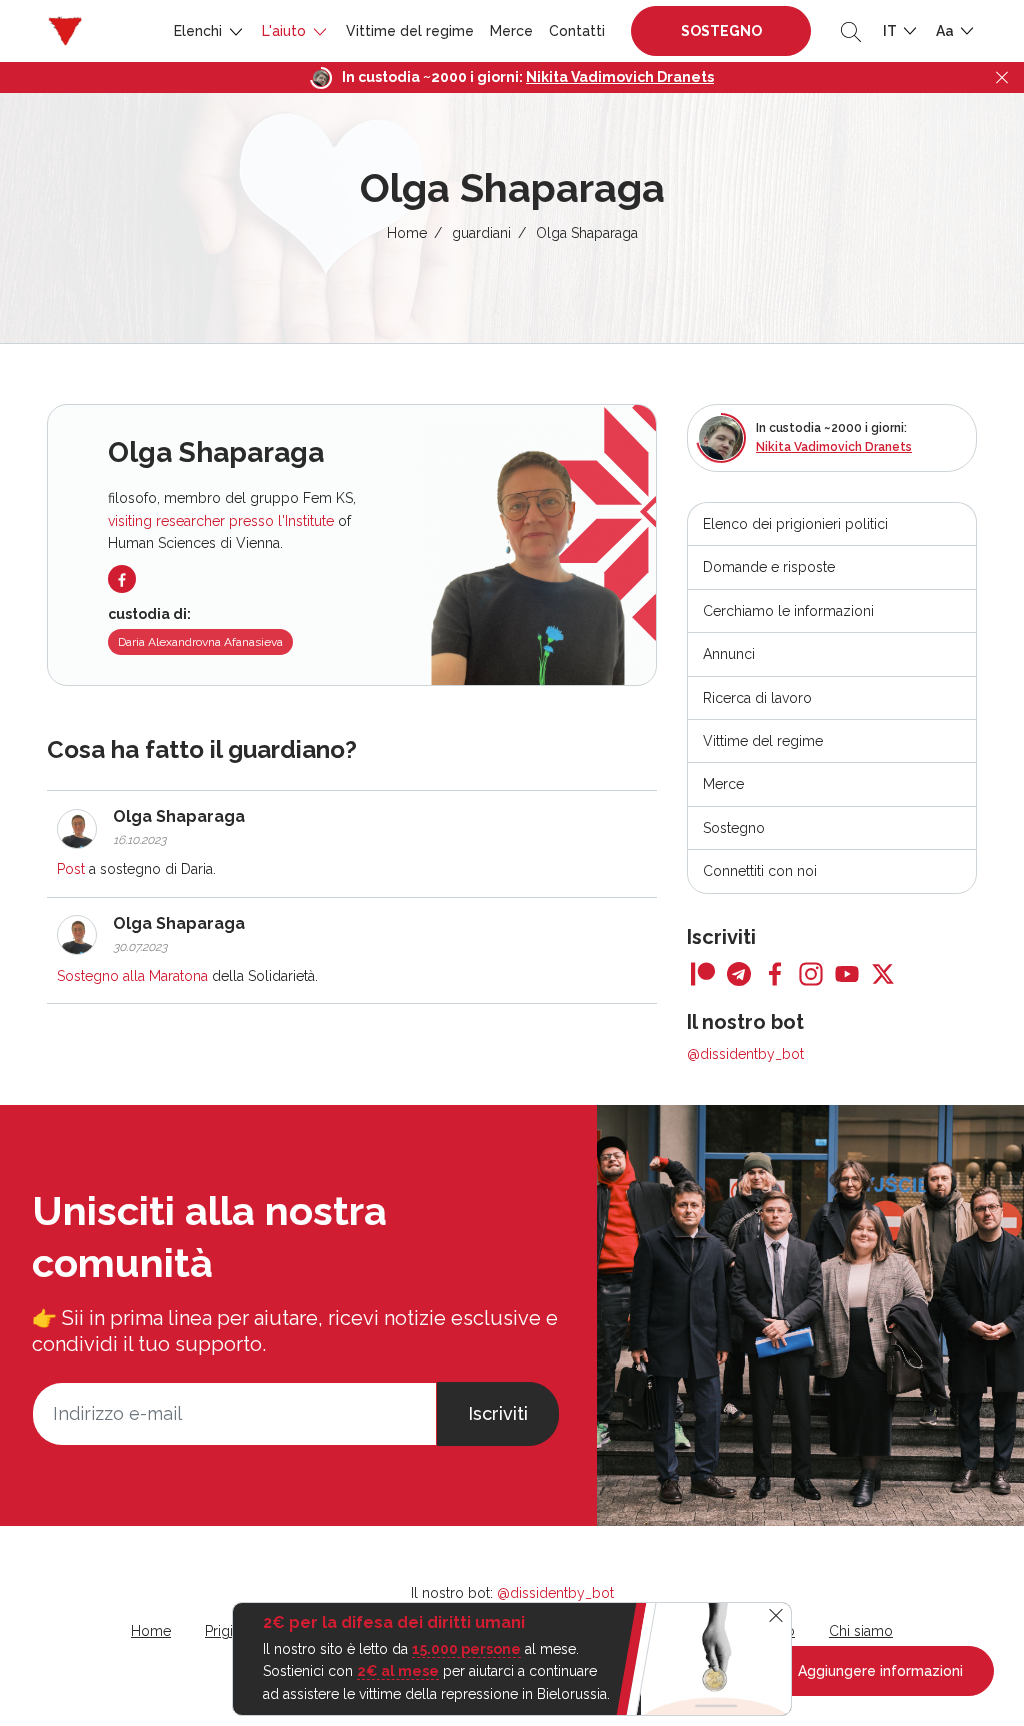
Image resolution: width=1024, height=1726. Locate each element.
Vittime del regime (410, 31)
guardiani (481, 233)
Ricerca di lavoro (757, 698)
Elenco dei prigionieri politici (795, 524)
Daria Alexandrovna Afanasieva (200, 642)
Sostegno (721, 31)
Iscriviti (498, 1413)
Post (71, 869)
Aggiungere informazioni (878, 1671)
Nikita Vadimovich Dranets (620, 77)
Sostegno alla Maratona (132, 976)
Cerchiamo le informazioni (788, 611)
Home (407, 233)
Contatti (577, 31)
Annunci (729, 654)
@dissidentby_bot (745, 1054)
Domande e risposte (769, 567)
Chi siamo (861, 1631)
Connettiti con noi (760, 871)
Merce (511, 31)
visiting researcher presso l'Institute (221, 521)
